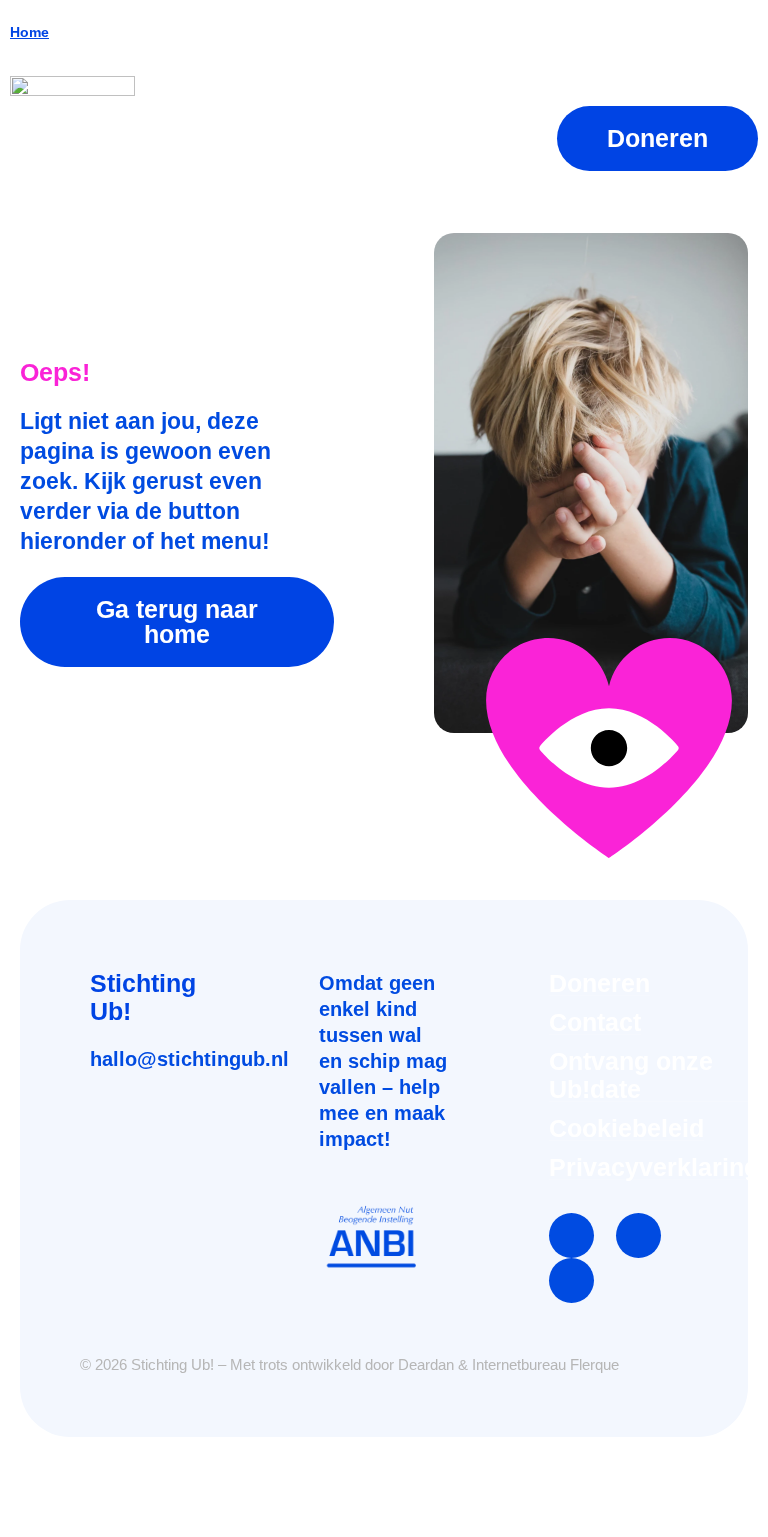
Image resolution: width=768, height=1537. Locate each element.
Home (29, 32)
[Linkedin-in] (638, 1235)
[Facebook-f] (571, 1235)
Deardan (426, 1364)
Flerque (594, 1364)
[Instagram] (571, 1280)
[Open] (501, 138)
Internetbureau (519, 1364)
